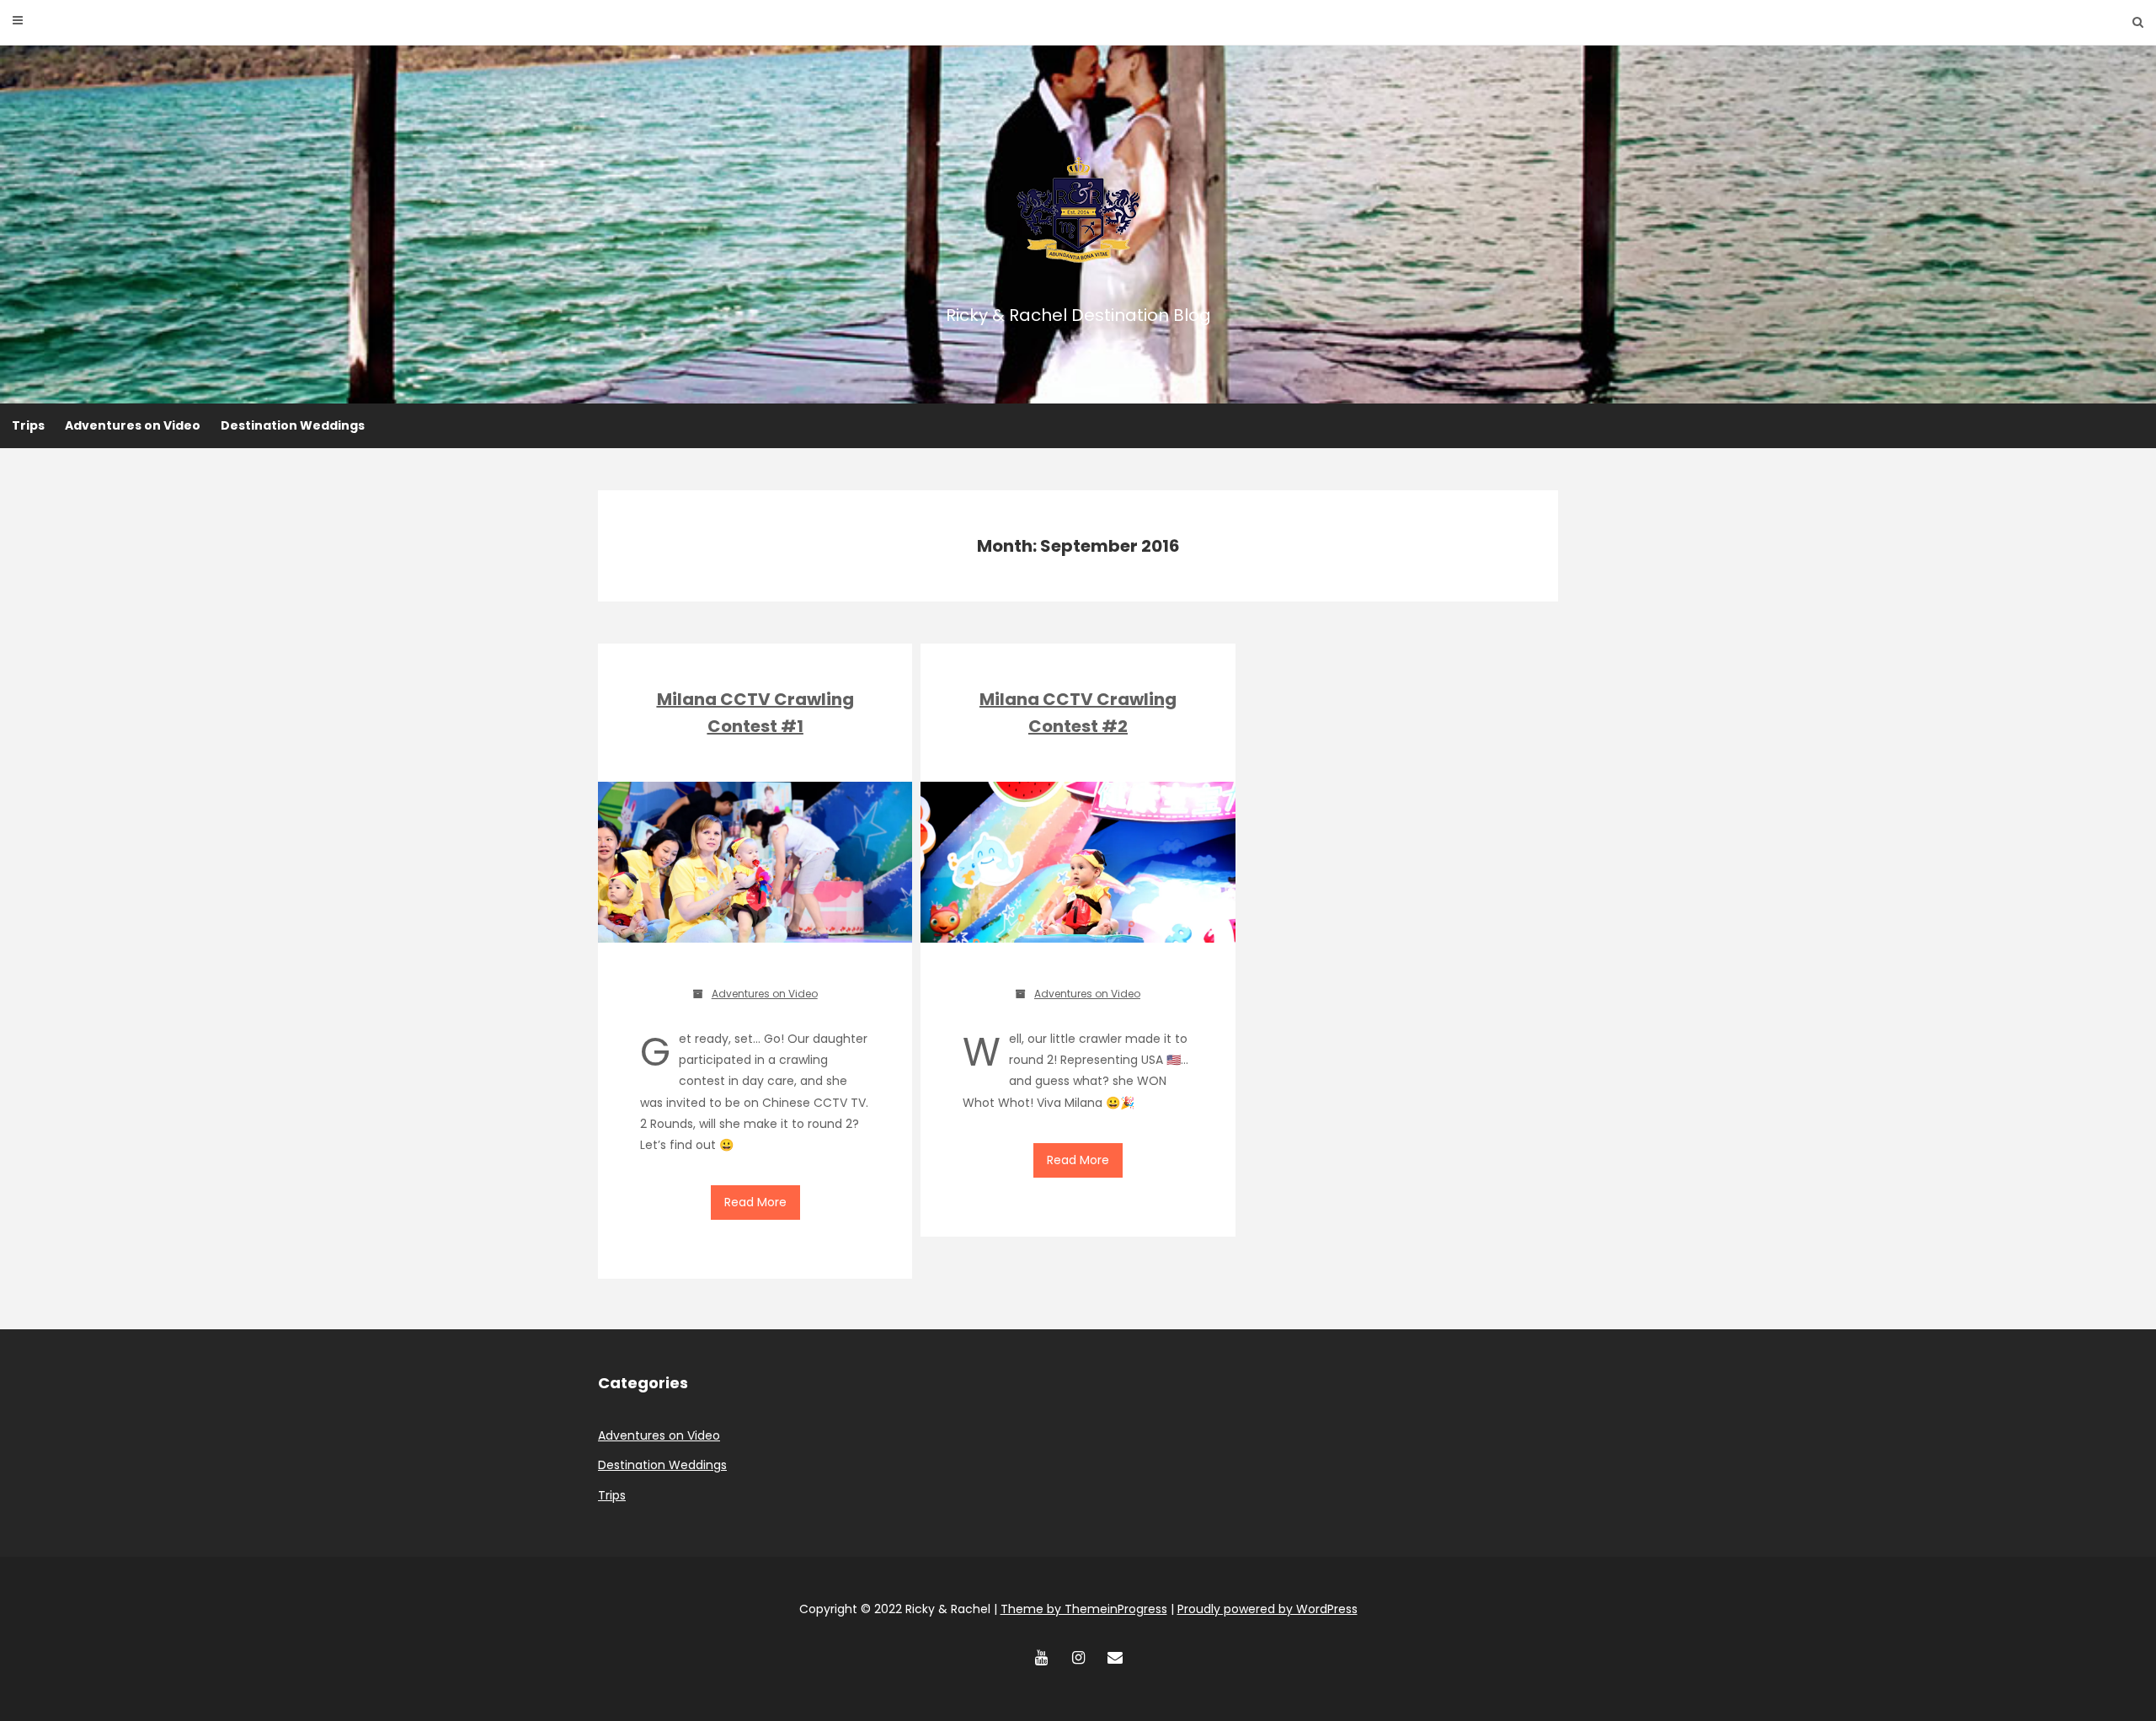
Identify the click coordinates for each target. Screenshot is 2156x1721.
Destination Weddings (293, 425)
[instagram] (1078, 1658)
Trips (28, 425)
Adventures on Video (133, 425)
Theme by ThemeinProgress (1084, 1609)
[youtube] (1041, 1658)
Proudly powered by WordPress (1267, 1609)
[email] (1115, 1658)
